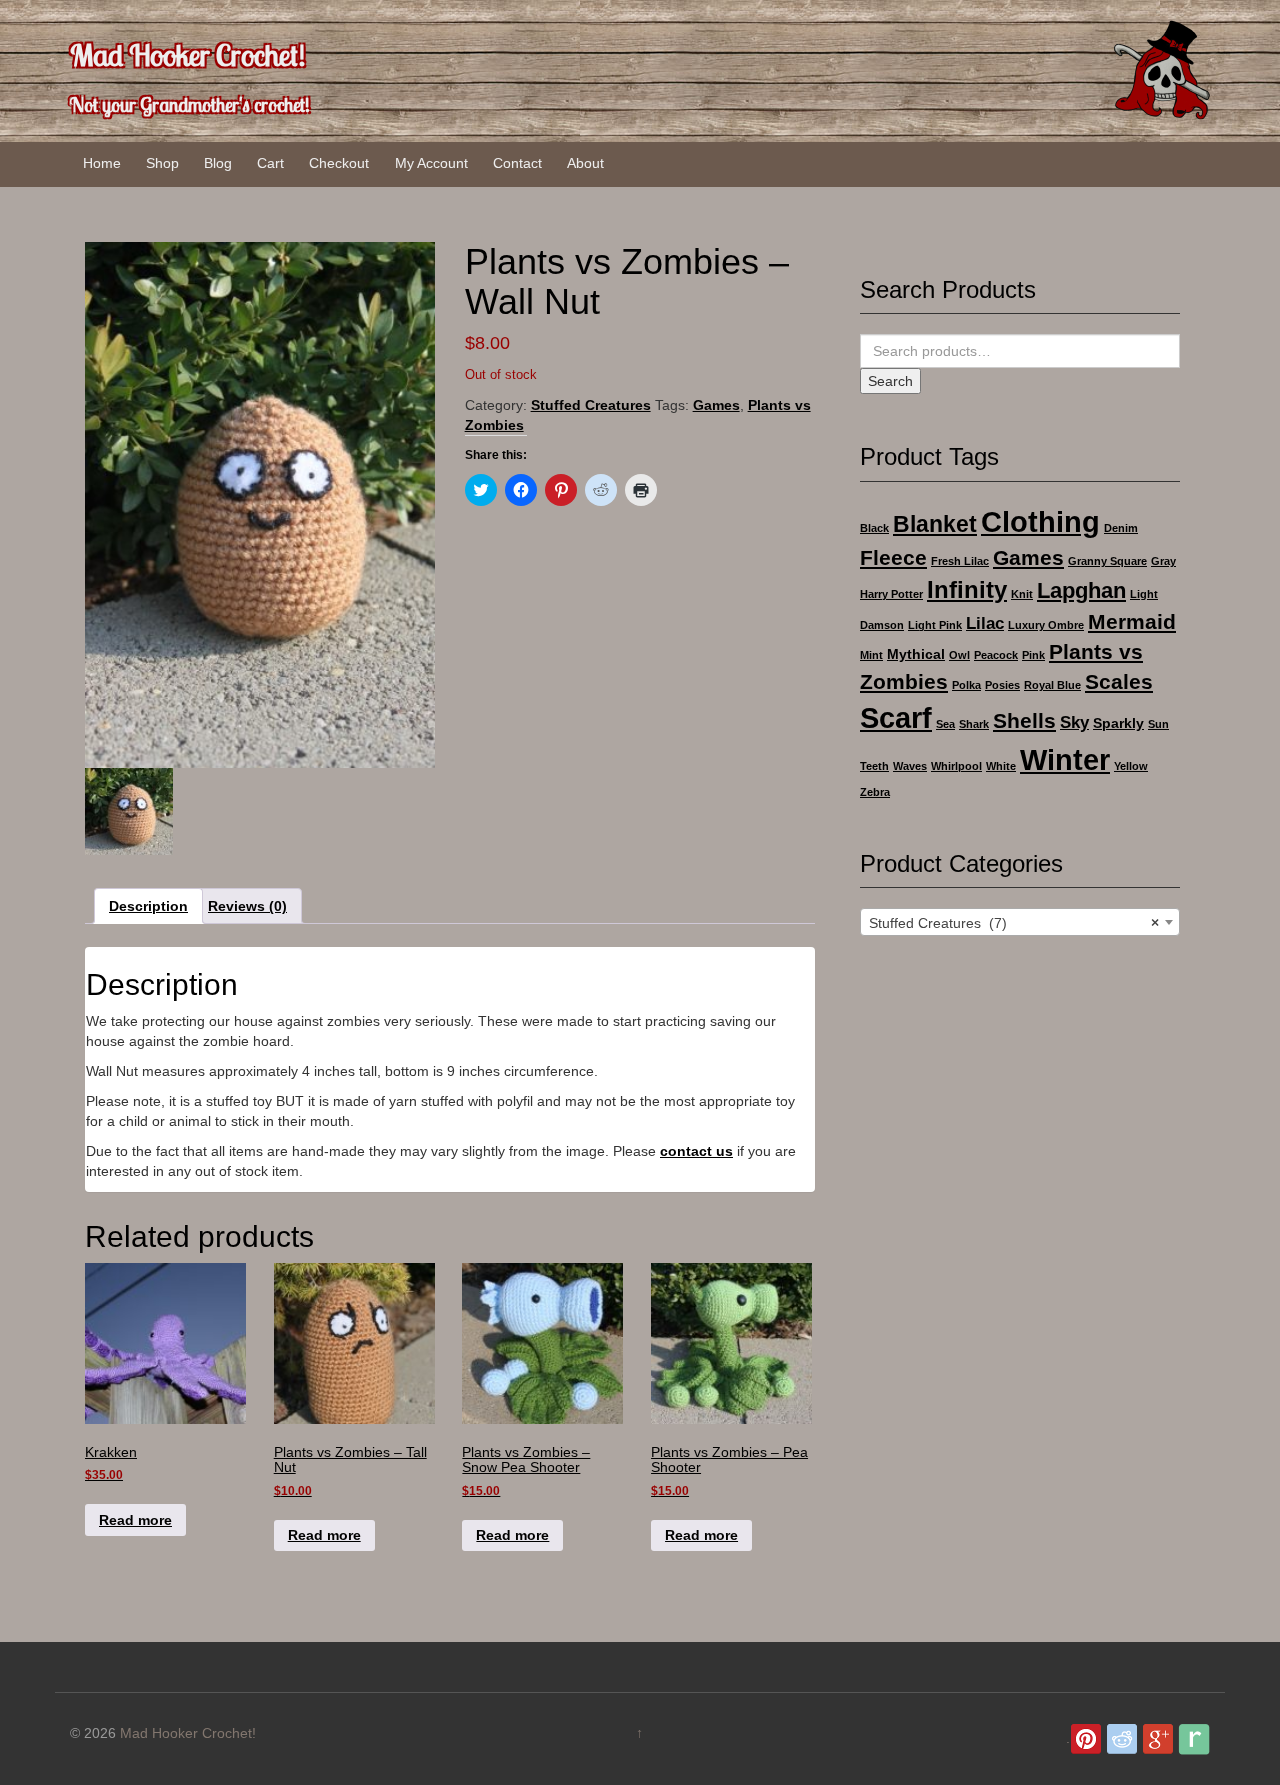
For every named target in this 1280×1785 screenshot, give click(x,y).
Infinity (967, 589)
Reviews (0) (247, 906)
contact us (696, 1151)
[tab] (148, 906)
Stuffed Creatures (591, 405)
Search (890, 381)
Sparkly (1118, 723)
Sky (1074, 722)
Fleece (893, 557)
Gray (1163, 561)
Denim (1121, 528)
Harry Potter (891, 594)
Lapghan (1081, 590)
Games (716, 405)
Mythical (916, 654)
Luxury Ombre (1046, 625)
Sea (945, 724)
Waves (910, 766)
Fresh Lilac (960, 561)
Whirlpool (956, 766)
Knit (1022, 594)
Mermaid (1132, 621)
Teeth (874, 766)
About (585, 163)
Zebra (875, 792)
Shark (974, 724)
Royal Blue (1052, 685)
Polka (966, 685)
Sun (1158, 724)
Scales (1119, 681)
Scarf (896, 717)
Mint (871, 655)
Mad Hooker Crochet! (188, 55)
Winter (1065, 759)
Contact (517, 163)
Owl (959, 655)
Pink (1033, 655)
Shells (1024, 720)
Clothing (1040, 522)
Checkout (339, 163)
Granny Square (1107, 561)
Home (102, 163)
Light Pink (935, 625)
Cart (270, 163)
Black (874, 528)
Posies (1002, 685)
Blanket (935, 524)
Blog (218, 163)
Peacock (996, 655)
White (1001, 766)
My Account (431, 163)
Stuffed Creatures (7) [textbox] (1014, 923)
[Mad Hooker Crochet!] (1160, 69)
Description (148, 906)
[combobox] (1020, 922)
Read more (135, 1520)
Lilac (985, 623)
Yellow (1131, 766)
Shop (162, 163)
